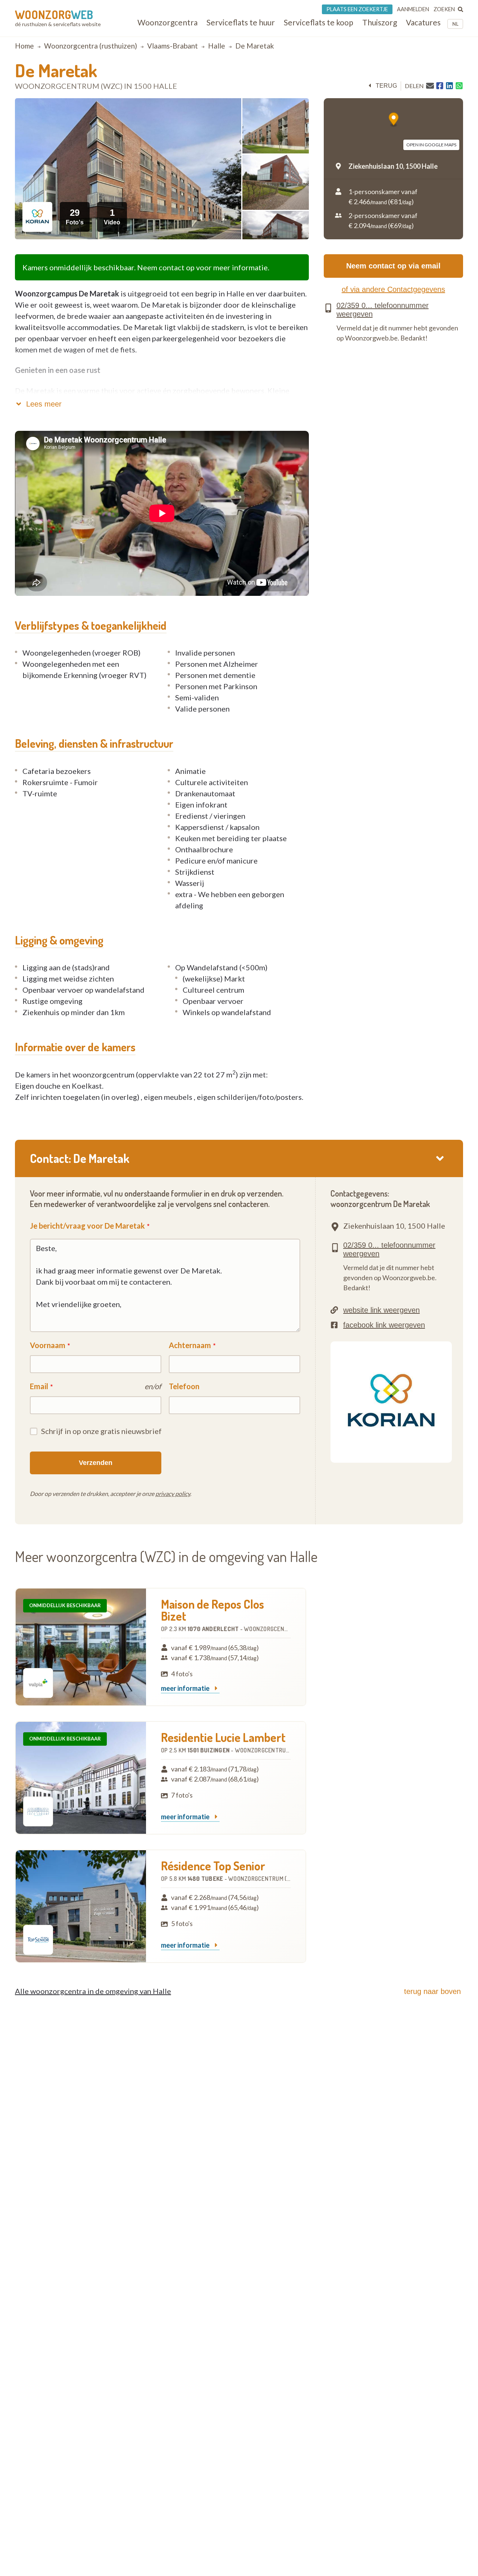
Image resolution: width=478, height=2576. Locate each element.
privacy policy (173, 1494)
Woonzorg (54, 15)
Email (39, 1386)
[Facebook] (440, 86)
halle (217, 46)
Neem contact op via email (393, 266)
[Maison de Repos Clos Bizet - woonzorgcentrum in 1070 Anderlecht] (81, 1647)
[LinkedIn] (449, 86)
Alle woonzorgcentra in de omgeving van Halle (93, 1991)
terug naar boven (432, 1991)
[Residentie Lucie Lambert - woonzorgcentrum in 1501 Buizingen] (81, 1778)
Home (24, 46)
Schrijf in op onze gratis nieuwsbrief (101, 1431)
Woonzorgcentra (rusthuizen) (91, 46)
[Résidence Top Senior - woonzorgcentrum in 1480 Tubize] (81, 1906)
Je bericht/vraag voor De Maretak (87, 1226)
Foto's (75, 217)
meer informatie (186, 1689)
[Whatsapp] (459, 86)
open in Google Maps (431, 145)
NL (455, 24)
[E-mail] (430, 85)
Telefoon (184, 1386)
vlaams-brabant (173, 46)
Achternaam (190, 1345)
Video (112, 217)
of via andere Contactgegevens (393, 289)
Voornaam (48, 1345)
